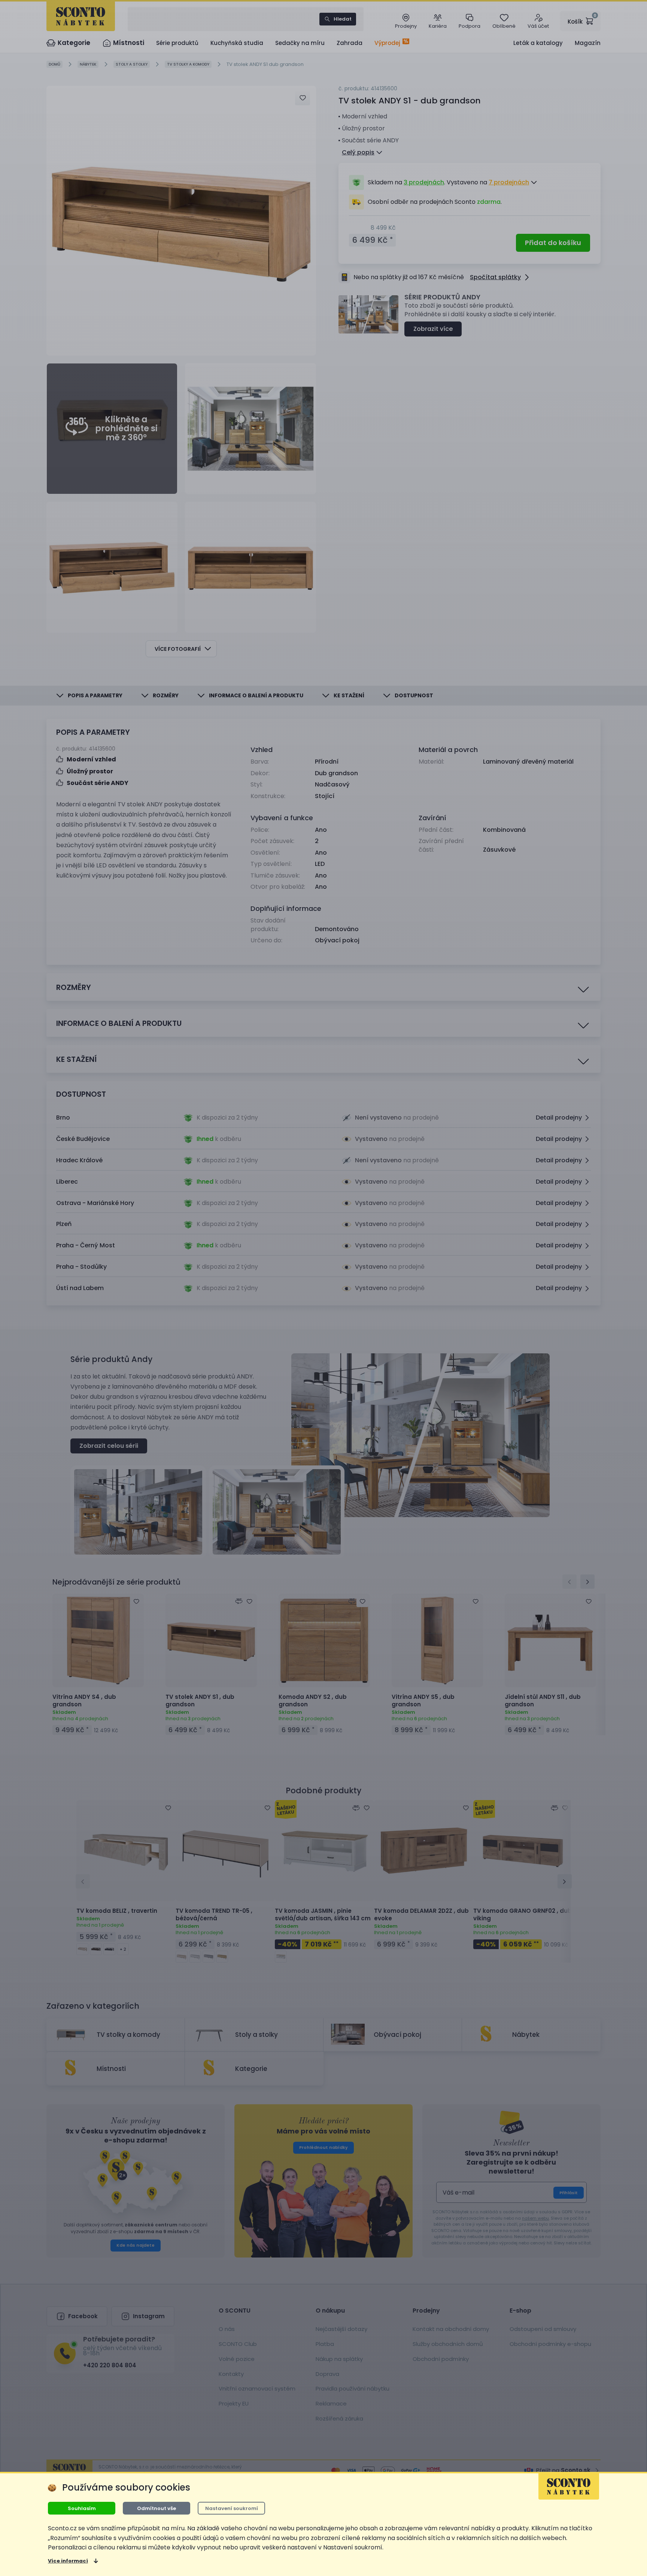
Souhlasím (82, 2508)
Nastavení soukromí (232, 2508)
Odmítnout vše (157, 2508)
